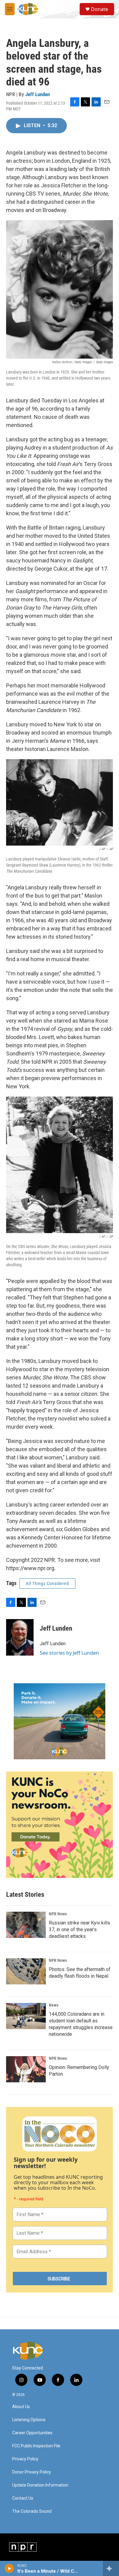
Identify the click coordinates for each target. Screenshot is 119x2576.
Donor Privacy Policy (32, 2472)
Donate (99, 9)
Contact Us (23, 2498)
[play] (9, 2568)
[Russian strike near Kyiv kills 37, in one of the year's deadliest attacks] (26, 1925)
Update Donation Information (40, 2485)
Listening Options (29, 2420)
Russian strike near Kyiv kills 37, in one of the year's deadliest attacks (79, 1929)
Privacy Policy (25, 2459)
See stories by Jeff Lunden (69, 1653)
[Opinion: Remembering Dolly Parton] (26, 2069)
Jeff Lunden (38, 94)
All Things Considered (47, 1583)
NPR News (58, 1914)
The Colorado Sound (32, 2511)
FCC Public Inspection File (36, 2446)
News (54, 2005)
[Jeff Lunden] (20, 1637)
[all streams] (111, 2568)
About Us (21, 2407)
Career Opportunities (32, 2433)
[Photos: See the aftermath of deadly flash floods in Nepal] (26, 1971)
